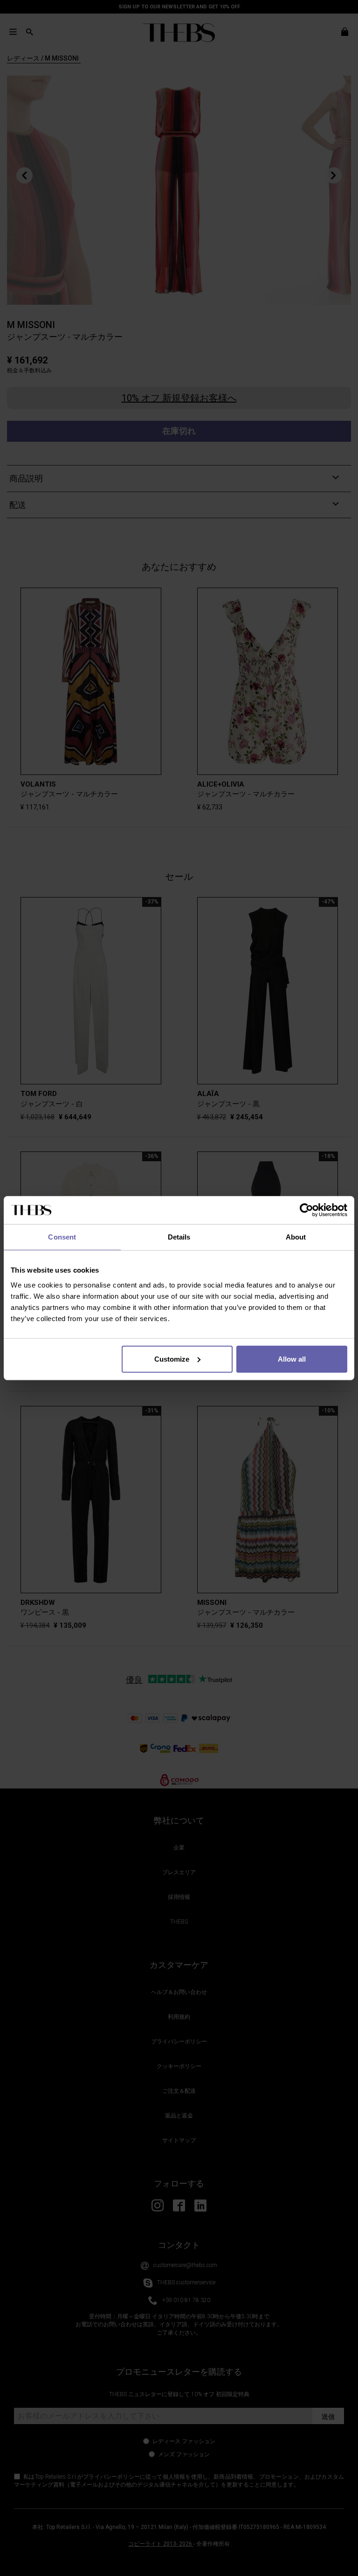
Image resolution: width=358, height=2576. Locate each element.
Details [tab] (179, 1237)
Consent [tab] (62, 1237)
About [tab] (296, 1237)
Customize (172, 1359)
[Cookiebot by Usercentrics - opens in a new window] (306, 1210)
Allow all (292, 1359)
